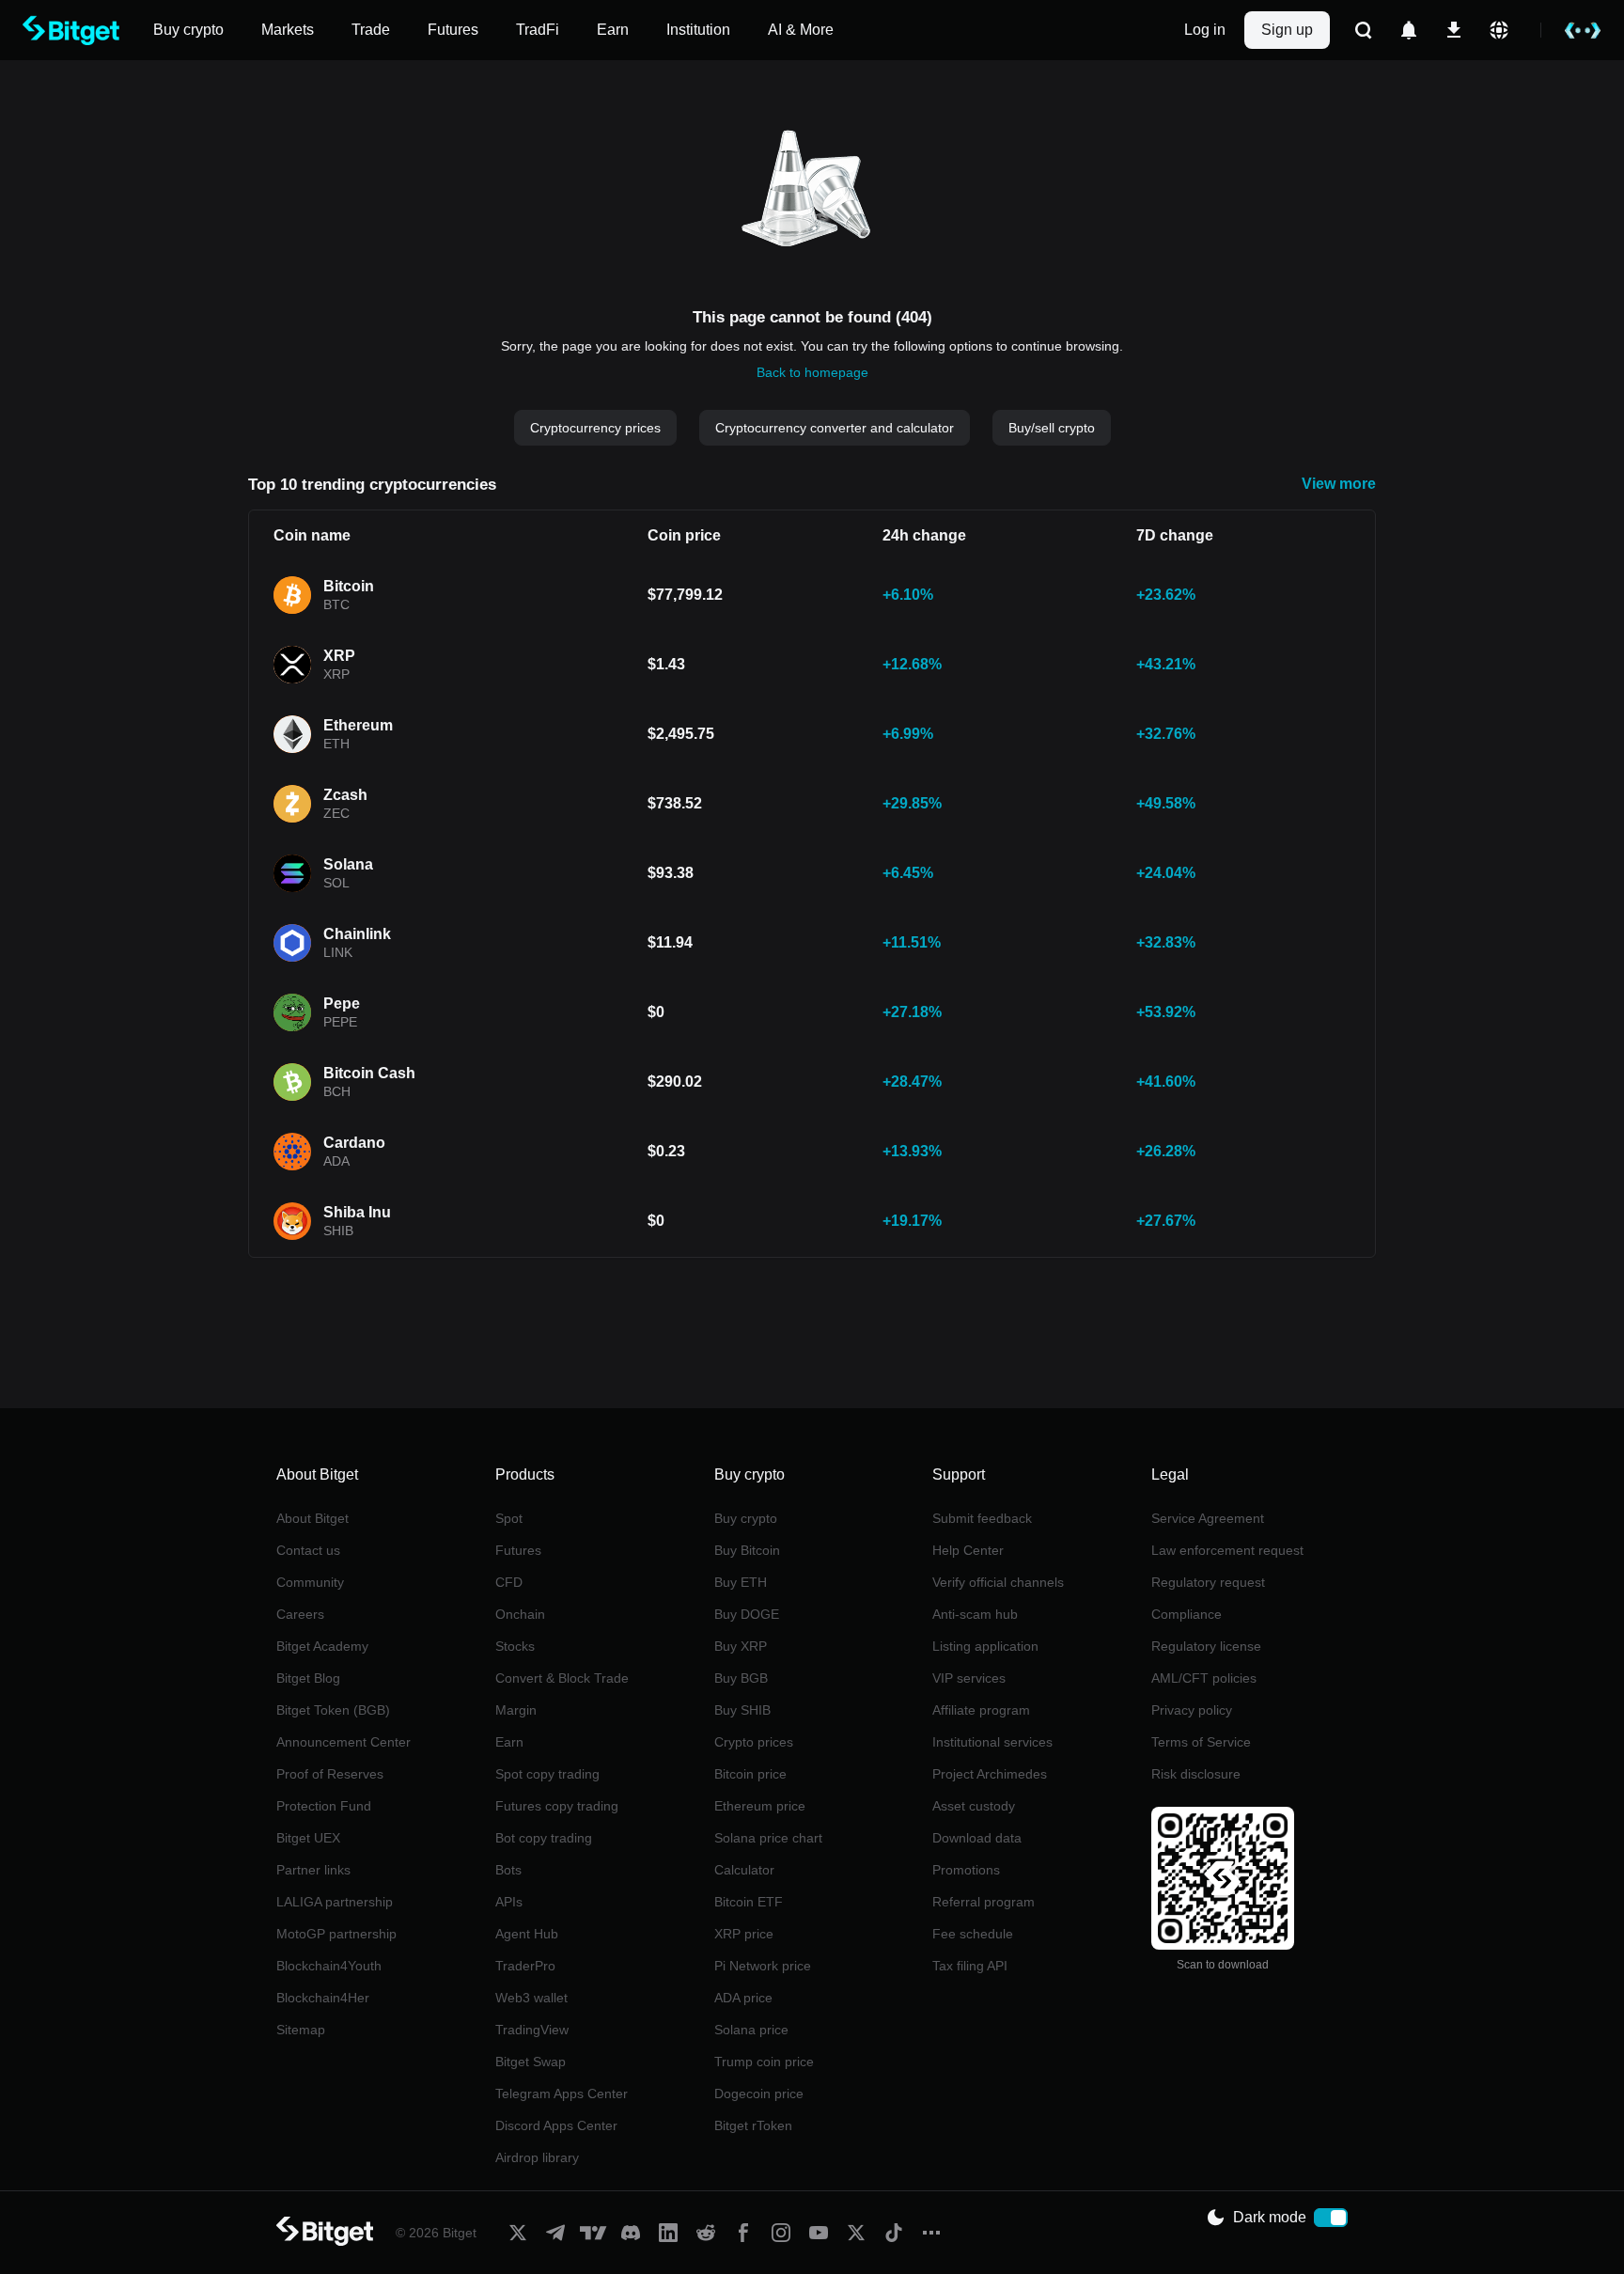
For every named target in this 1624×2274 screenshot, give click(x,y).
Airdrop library (537, 2157)
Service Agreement (1208, 1518)
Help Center (968, 1550)
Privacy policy (1192, 1710)
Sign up (1287, 30)
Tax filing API (970, 1966)
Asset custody (974, 1806)
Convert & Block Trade (562, 1678)
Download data (977, 1838)
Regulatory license (1206, 1646)
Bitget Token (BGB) (333, 1710)
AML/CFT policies (1204, 1678)
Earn (509, 1742)
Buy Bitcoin (747, 1550)
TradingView (532, 2030)
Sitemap (301, 2030)
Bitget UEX (308, 1838)
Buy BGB (741, 1678)
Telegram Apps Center (562, 2094)
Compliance (1187, 1614)
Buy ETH (741, 1582)
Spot (509, 1518)
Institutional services (992, 1742)
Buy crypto (746, 1518)
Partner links (313, 1870)
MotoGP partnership (336, 1934)
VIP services (969, 1678)
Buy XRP (741, 1646)
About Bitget (312, 1518)
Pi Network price (763, 1966)
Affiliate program (981, 1710)
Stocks (515, 1646)
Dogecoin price (759, 2094)
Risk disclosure (1196, 1774)
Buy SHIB (742, 1710)
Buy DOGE (747, 1614)
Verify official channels (998, 1582)
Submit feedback (982, 1518)
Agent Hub (527, 1934)
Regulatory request (1208, 1582)
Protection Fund (324, 1806)
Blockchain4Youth (329, 1966)
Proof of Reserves (330, 1774)
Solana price (751, 2030)
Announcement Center (344, 1742)
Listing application (985, 1646)
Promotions (966, 1870)
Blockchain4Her (323, 1998)
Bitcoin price (750, 1774)
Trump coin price (764, 2062)
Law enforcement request (1227, 1550)
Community (310, 1582)
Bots (508, 1870)
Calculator (744, 1870)
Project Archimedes (990, 1774)
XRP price (744, 1934)
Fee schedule (973, 1934)
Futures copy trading (557, 1806)
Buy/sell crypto (1052, 428)
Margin (516, 1710)
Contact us (308, 1550)
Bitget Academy (322, 1646)
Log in (1205, 30)
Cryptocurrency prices (595, 428)
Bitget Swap (531, 2062)
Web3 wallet (531, 1998)
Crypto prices (754, 1742)
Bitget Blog (308, 1678)
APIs (509, 1902)
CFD (509, 1582)
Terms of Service (1201, 1742)
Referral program (984, 1902)
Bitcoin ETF (749, 1902)
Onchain (520, 1614)
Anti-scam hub (975, 1614)
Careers (300, 1614)
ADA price (743, 1998)
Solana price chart (768, 1838)
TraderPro (525, 1966)
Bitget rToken (753, 2125)
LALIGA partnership (335, 1902)
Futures (518, 1550)
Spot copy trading (547, 1774)
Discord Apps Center (556, 2125)
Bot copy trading (544, 1838)
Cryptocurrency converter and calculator (835, 428)
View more (1339, 484)
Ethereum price (760, 1806)
